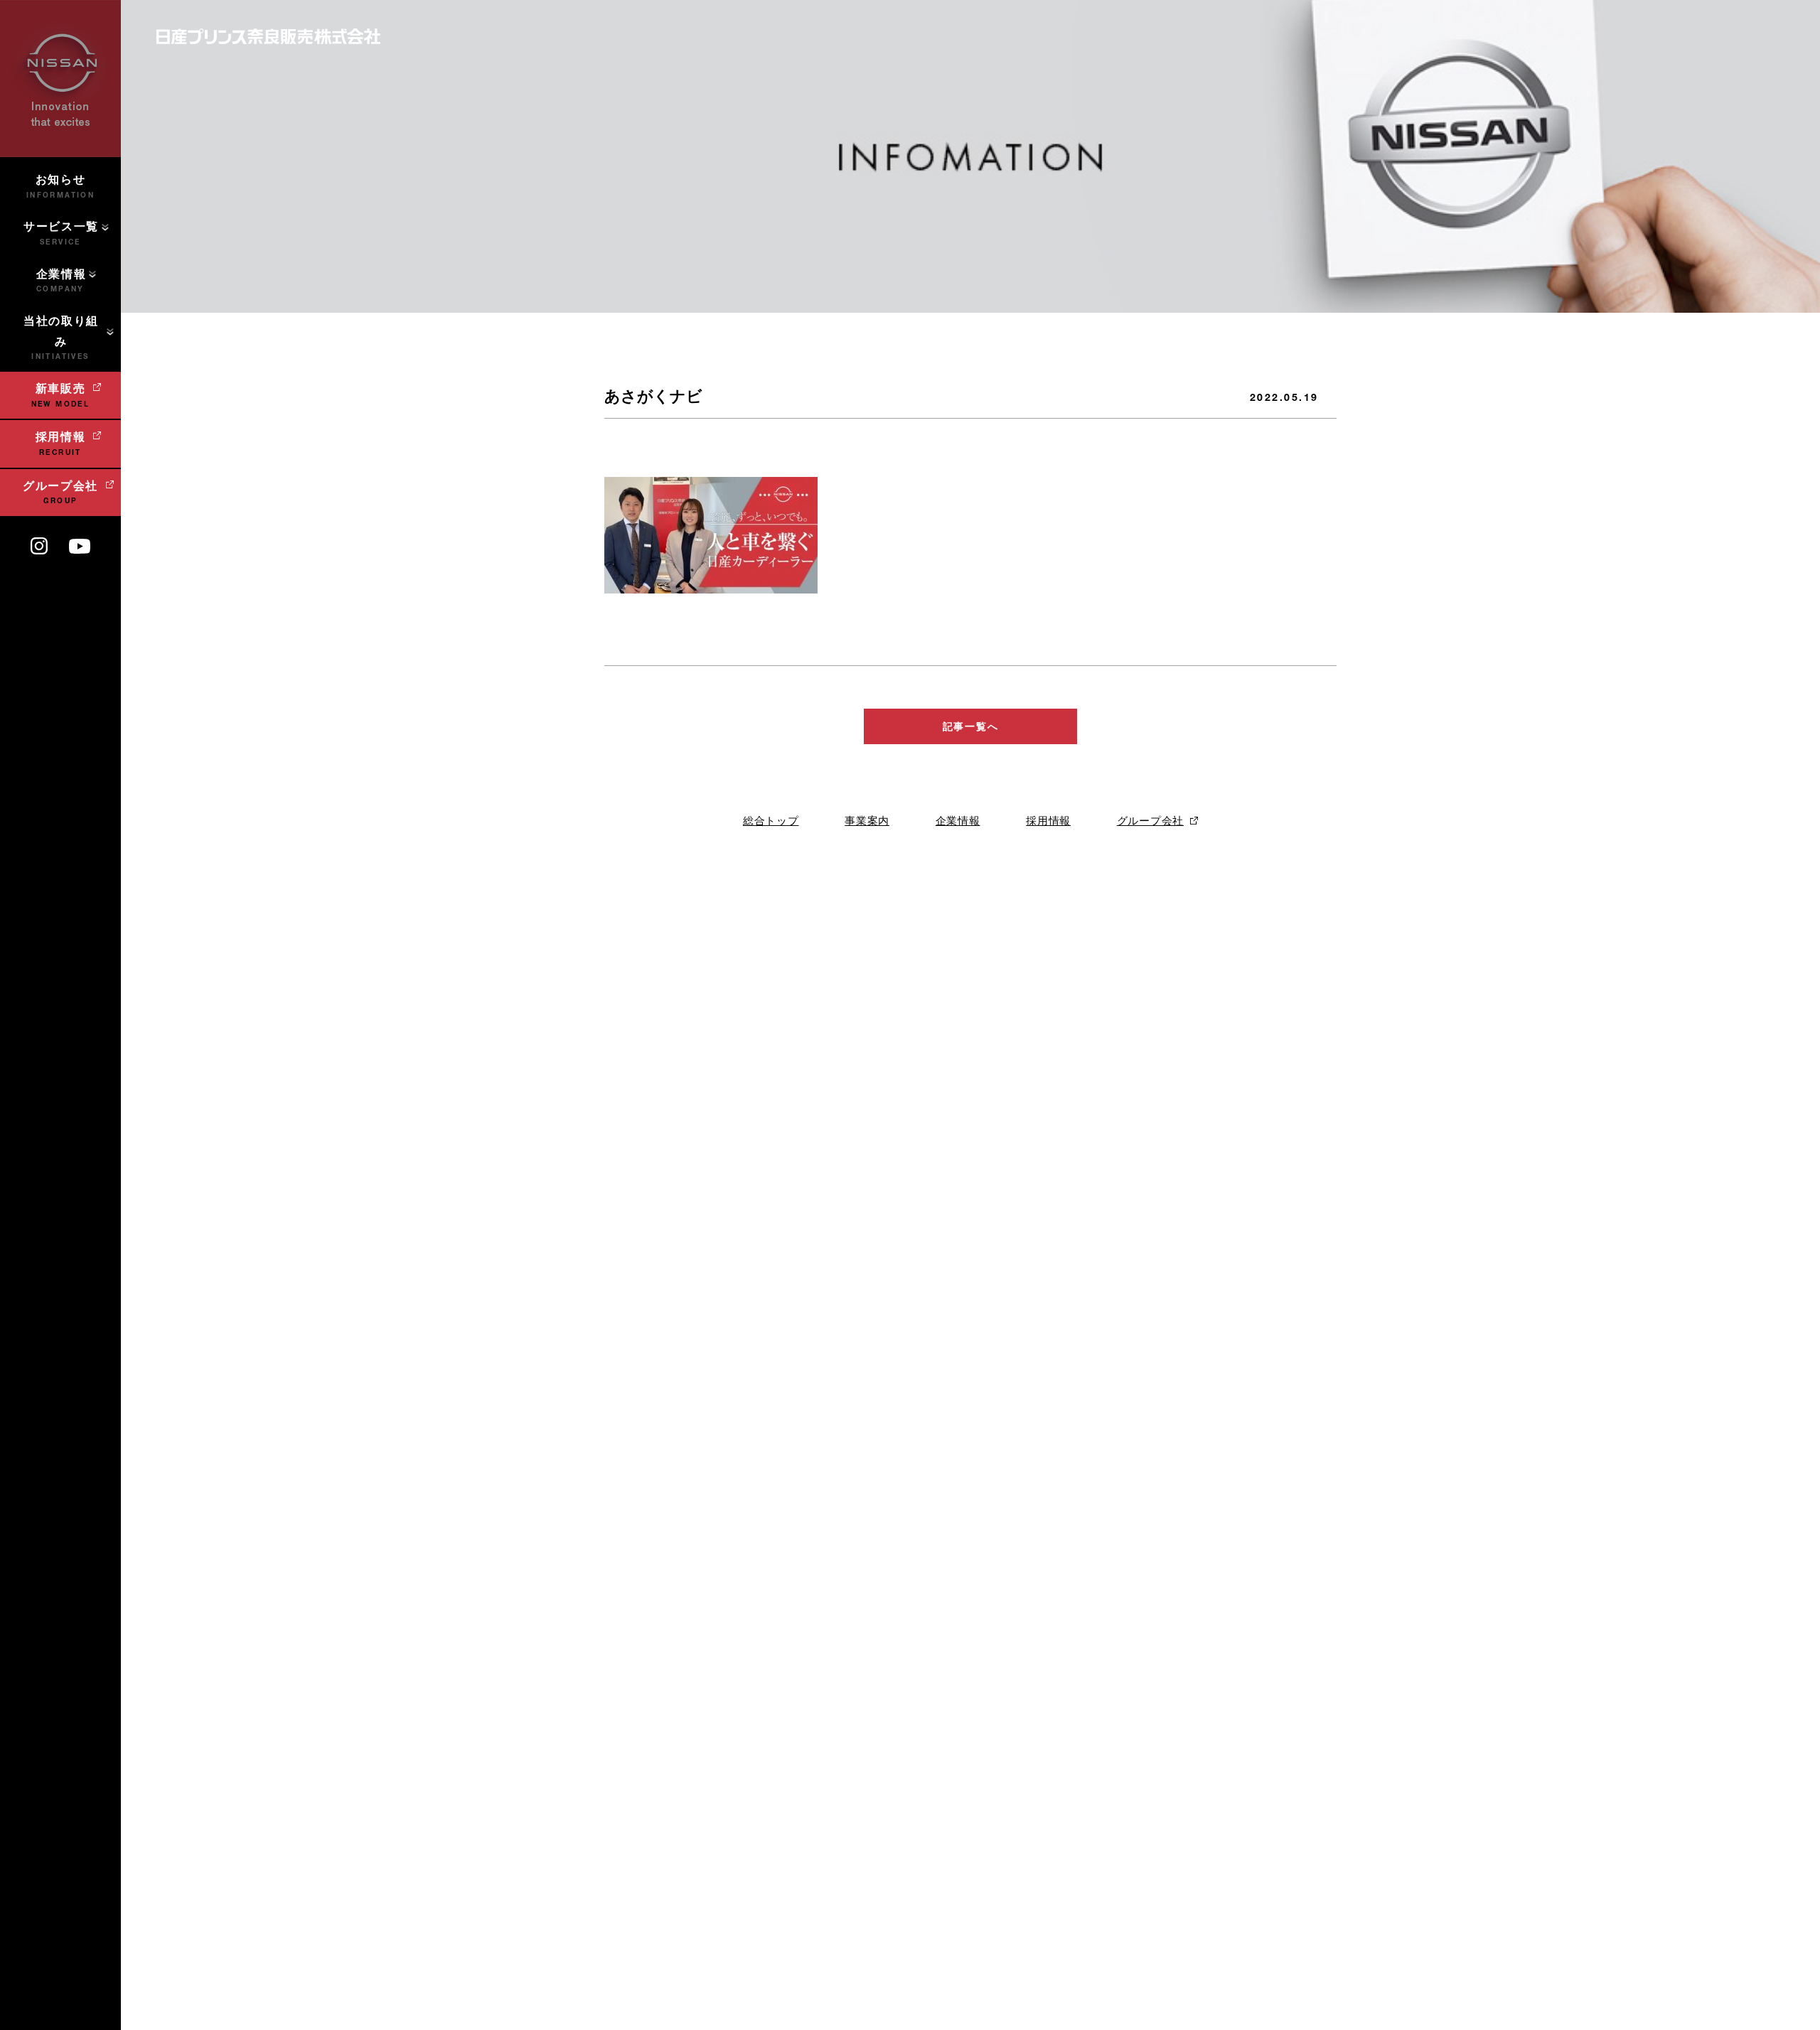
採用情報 (1048, 821)
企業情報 (958, 821)
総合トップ (771, 821)
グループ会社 (1150, 821)
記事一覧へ (970, 726)
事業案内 (867, 821)
